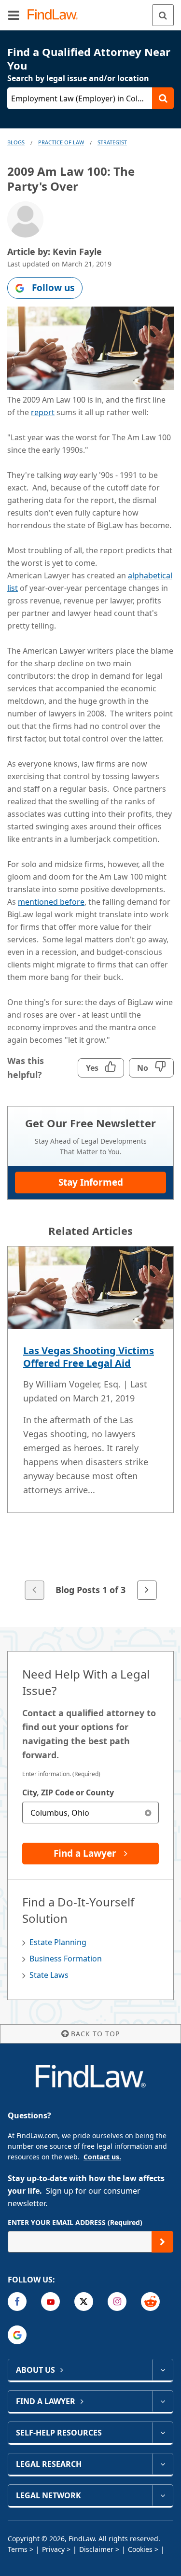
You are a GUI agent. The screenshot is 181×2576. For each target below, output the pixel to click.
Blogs (16, 142)
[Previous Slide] (34, 1590)
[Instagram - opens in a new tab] (117, 2302)
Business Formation (66, 1959)
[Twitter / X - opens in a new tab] (84, 2302)
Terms (18, 2549)
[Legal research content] (162, 2464)
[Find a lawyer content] (162, 2401)
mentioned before (51, 902)
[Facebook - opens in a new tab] (17, 2302)
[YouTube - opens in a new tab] (50, 2302)
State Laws (49, 1975)
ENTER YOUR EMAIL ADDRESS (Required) (75, 2222)
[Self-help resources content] (162, 2433)
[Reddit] (150, 2302)
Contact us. (102, 2157)
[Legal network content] (162, 2495)
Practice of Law (61, 142)
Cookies (140, 2549)
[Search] (163, 15)
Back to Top (95, 2034)
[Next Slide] (147, 1590)
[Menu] (14, 15)
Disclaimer (96, 2549)
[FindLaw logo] (56, 15)
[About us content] (162, 2370)
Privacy (53, 2549)
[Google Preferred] (17, 2335)
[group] (90, 1424)
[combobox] (90, 1813)
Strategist (112, 142)
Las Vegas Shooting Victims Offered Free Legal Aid (89, 1357)
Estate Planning (58, 1942)
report (43, 412)
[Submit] (162, 2242)
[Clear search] (148, 1813)
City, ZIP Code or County (68, 1792)
